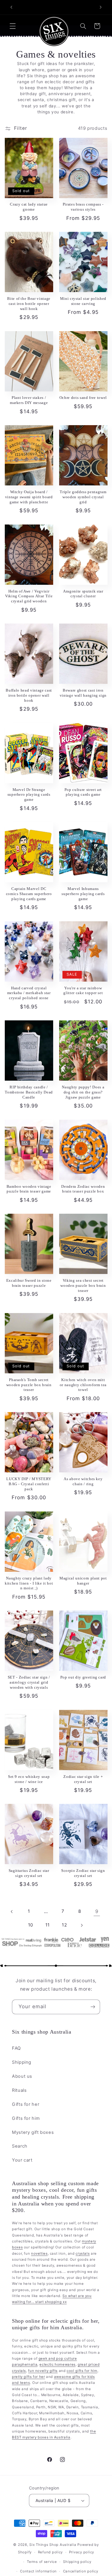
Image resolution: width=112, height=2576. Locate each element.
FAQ (16, 2048)
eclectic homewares (57, 2364)
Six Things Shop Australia (53, 2545)
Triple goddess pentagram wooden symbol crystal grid (83, 497)
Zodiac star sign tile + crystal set (83, 1779)
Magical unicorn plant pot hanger (83, 1581)
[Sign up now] (93, 2007)
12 (64, 1925)
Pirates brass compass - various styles (83, 207)
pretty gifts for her (29, 2377)
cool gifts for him (82, 2371)
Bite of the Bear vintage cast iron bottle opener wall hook (29, 304)
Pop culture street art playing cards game (83, 792)
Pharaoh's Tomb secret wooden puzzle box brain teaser (29, 1385)
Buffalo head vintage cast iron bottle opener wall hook (29, 695)
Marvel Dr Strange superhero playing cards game (29, 795)
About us (22, 2076)
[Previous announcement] (11, 7)
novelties (39, 2253)
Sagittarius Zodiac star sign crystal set (29, 1873)
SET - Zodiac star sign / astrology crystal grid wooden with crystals (29, 1682)
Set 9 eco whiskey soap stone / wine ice (29, 1779)
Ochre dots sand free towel (83, 398)
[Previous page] (12, 1912)
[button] (13, 26)
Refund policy (50, 2552)
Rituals (19, 2090)
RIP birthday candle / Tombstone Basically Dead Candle (29, 1092)
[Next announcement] (101, 7)
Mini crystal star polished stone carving (83, 301)
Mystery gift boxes (33, 2132)
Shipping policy (77, 2562)
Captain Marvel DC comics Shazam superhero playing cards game (29, 894)
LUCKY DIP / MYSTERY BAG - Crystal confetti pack (29, 1484)
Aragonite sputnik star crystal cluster (83, 594)
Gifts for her (26, 2104)
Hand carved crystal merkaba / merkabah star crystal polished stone (29, 993)
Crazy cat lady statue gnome (29, 207)
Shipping (22, 2062)
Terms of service (42, 2562)
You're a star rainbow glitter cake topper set (83, 991)
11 (48, 1925)
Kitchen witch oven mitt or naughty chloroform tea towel (83, 1385)
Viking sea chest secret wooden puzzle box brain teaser (83, 1285)
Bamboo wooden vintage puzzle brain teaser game (29, 1189)
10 (31, 1925)
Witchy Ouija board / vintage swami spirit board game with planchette (29, 497)
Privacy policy (82, 2552)
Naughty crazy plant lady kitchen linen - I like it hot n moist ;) (29, 1583)
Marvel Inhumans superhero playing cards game (83, 894)
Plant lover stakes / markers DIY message (29, 400)
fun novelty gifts (43, 2371)
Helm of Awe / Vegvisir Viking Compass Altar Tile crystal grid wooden (29, 596)
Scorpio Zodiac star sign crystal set (83, 1873)
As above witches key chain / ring (83, 1481)
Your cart (22, 2160)
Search (20, 2146)
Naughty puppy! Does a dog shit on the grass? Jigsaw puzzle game (83, 1092)
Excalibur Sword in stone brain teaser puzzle (29, 1283)
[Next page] (81, 1925)
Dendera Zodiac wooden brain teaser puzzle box (83, 1189)
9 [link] (97, 1911)
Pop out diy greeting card (83, 1677)
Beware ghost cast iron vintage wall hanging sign (83, 693)
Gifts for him (26, 2118)
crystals (83, 2253)
